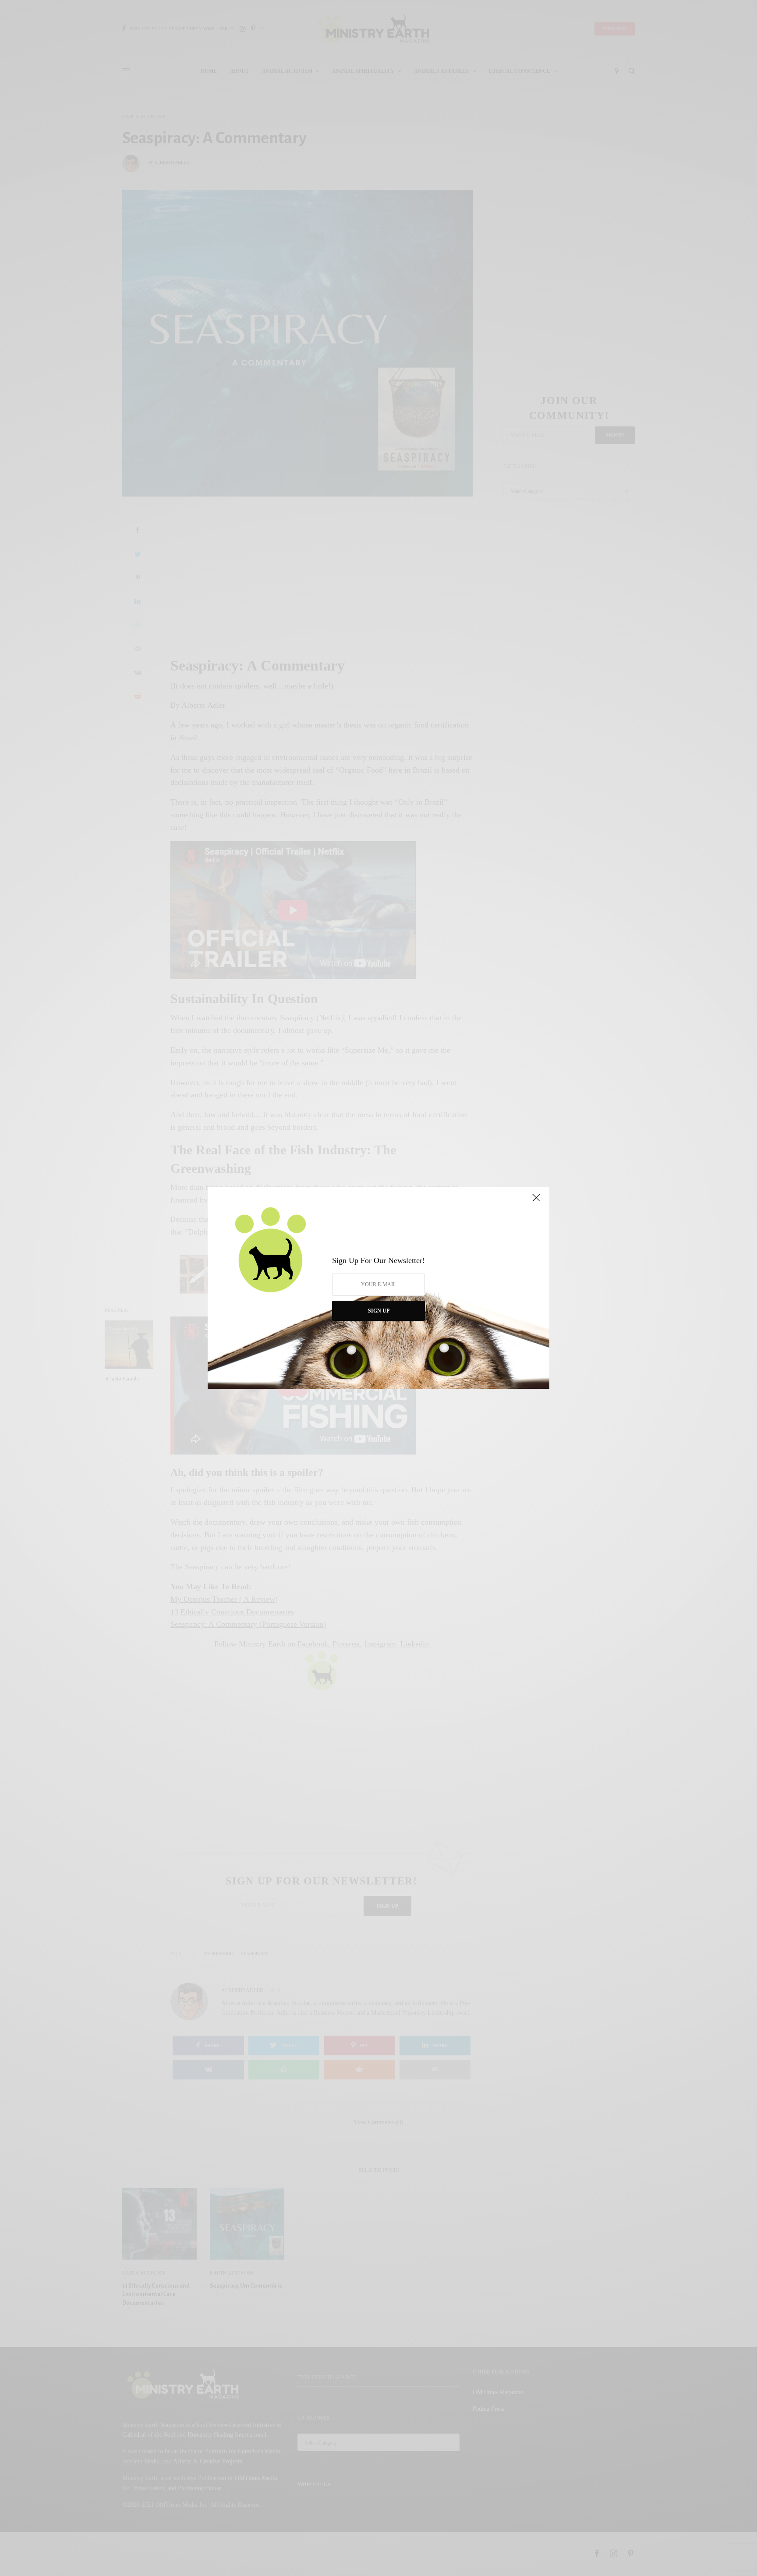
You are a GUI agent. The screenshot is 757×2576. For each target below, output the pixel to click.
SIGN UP (379, 1311)
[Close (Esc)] (536, 1201)
